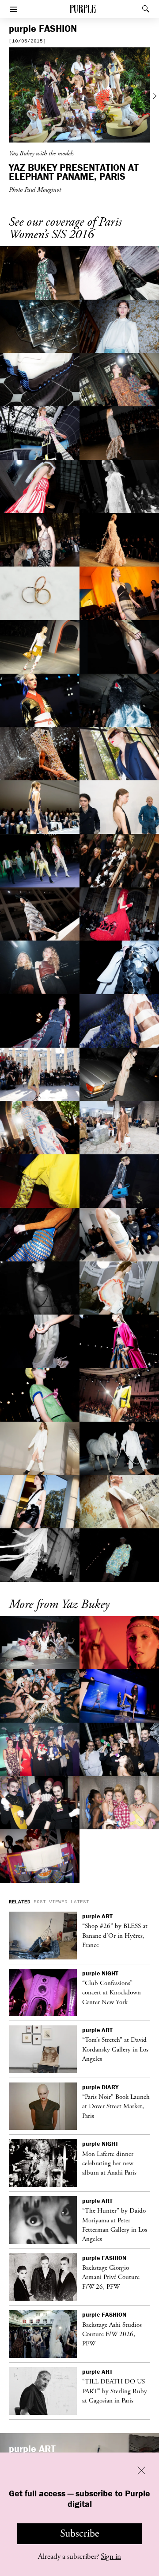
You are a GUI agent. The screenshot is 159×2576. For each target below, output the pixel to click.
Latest (80, 1902)
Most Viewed (51, 1902)
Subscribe (80, 2534)
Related (20, 1902)
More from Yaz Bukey (59, 1605)
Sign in (111, 2557)
